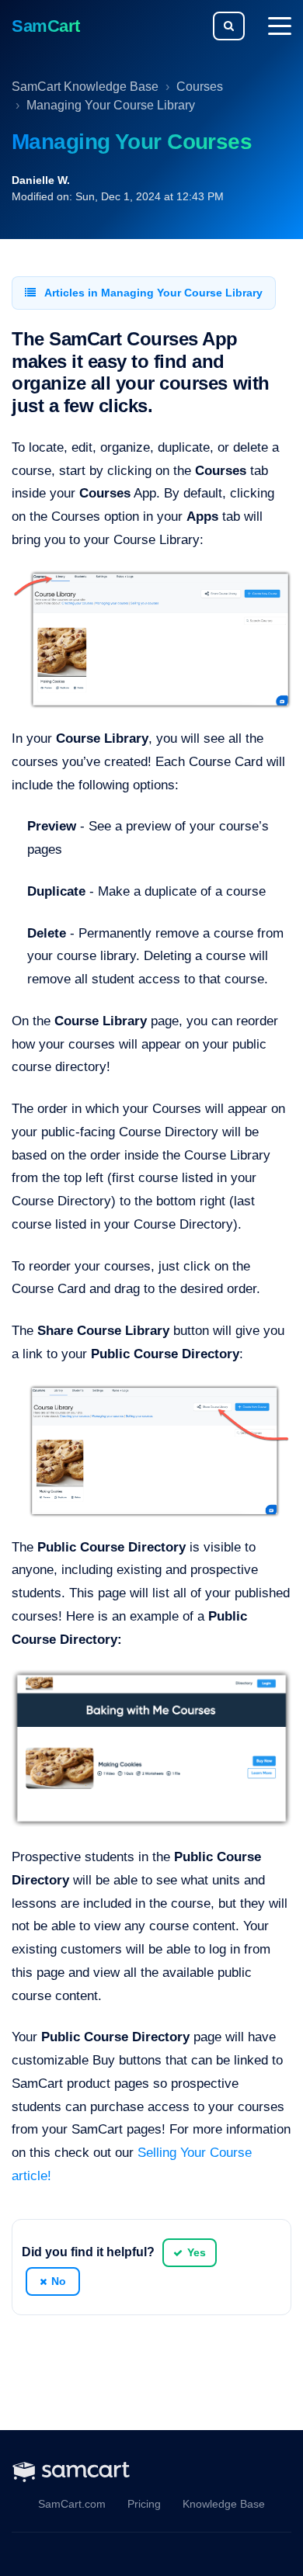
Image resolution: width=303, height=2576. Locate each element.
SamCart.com (72, 2504)
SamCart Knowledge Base (85, 87)
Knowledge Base (224, 2504)
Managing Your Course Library (111, 105)
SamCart (46, 26)
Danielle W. (41, 180)
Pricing (144, 2504)
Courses (200, 87)
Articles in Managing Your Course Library (152, 293)
